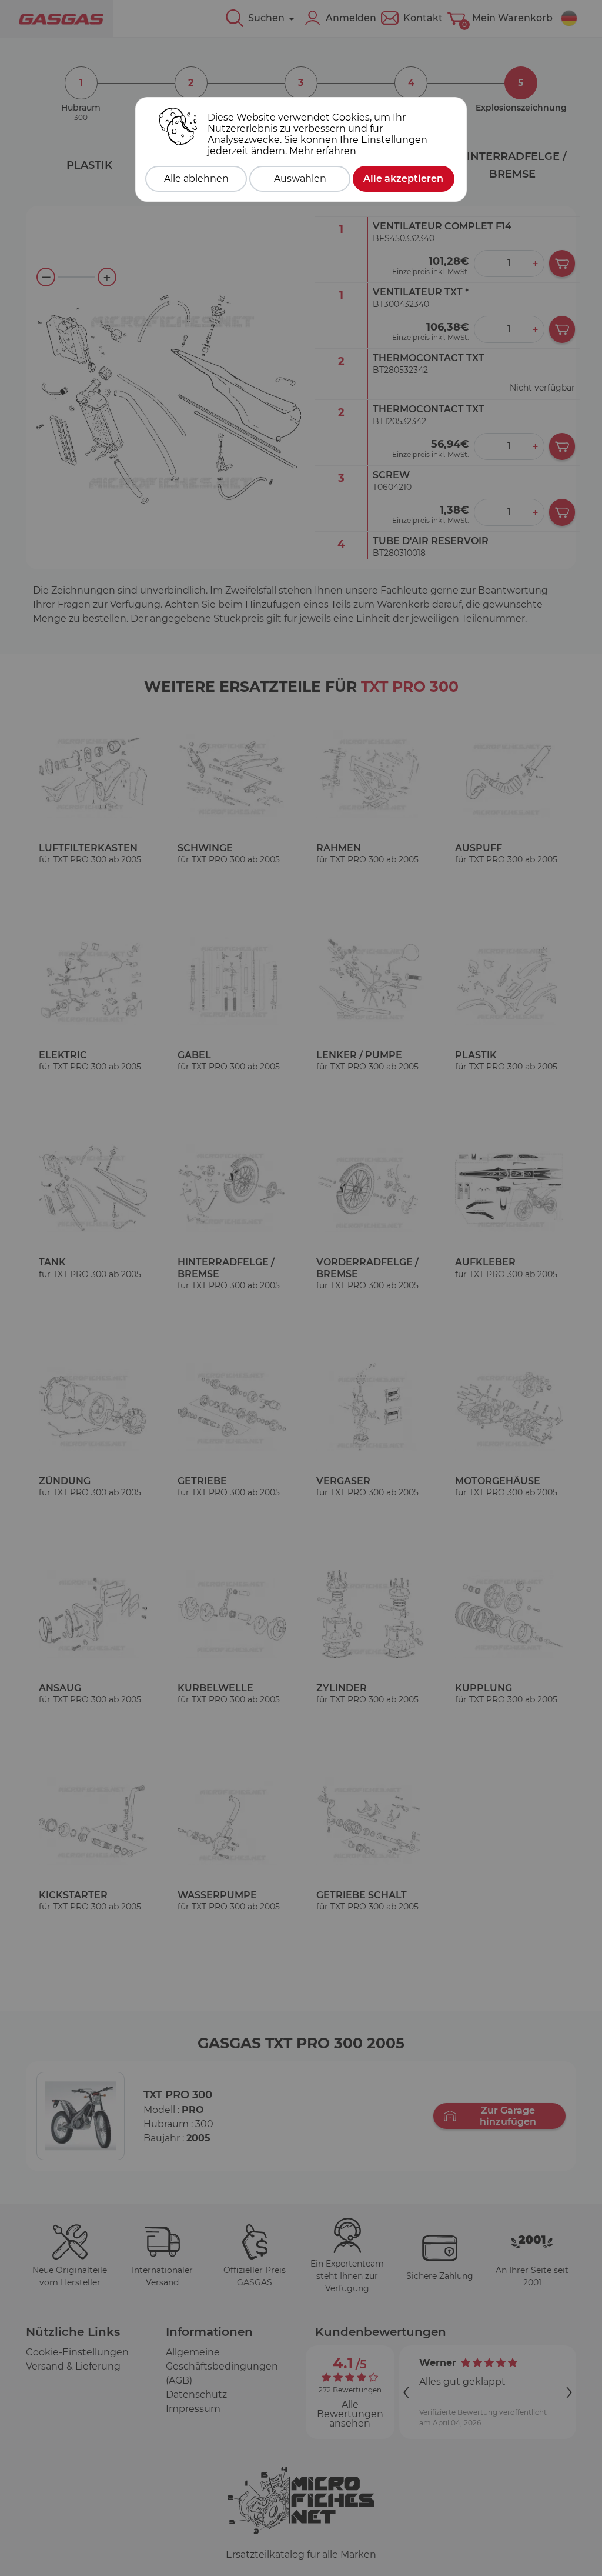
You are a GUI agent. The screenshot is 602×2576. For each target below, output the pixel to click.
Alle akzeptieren (403, 179)
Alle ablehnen (196, 179)
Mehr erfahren (323, 151)
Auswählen (300, 179)
